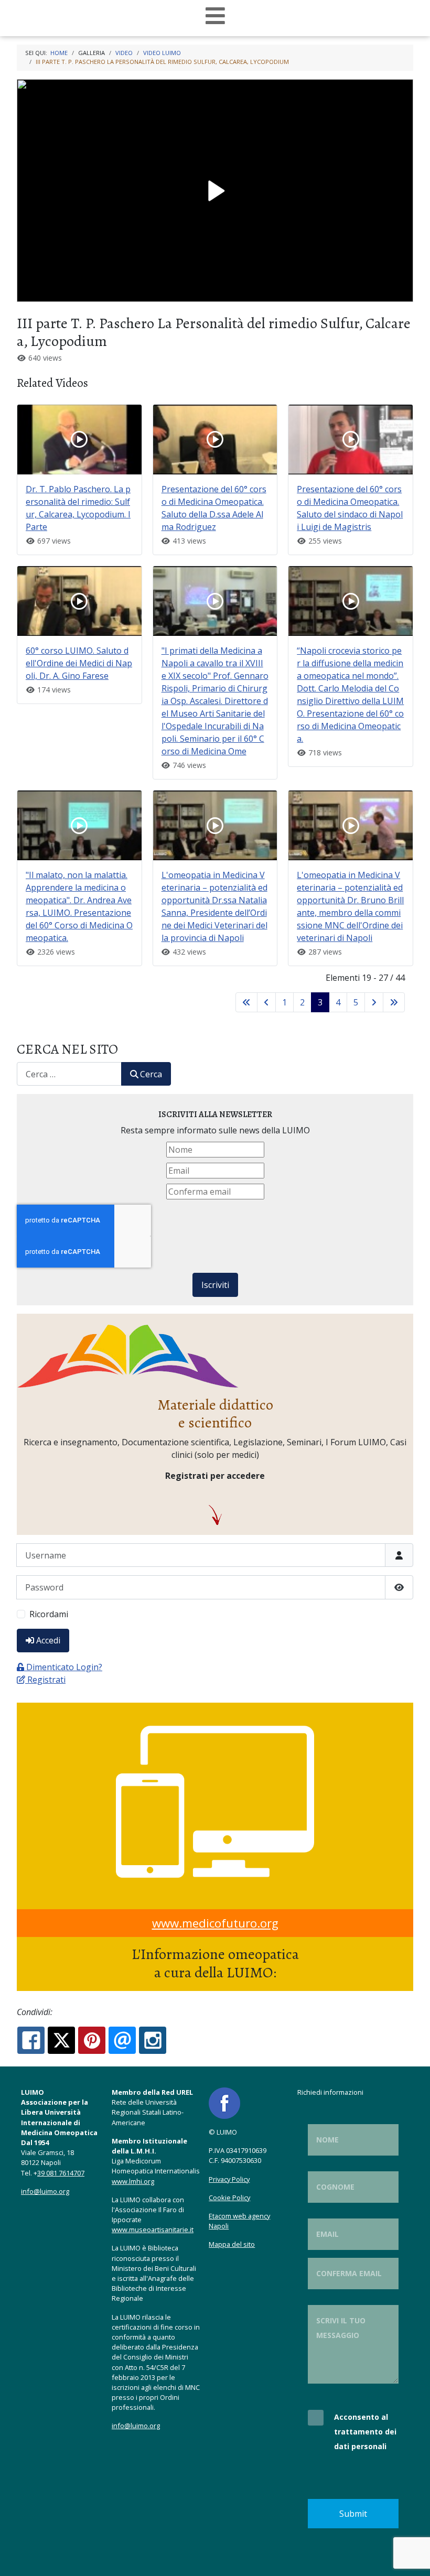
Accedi (48, 1640)
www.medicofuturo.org (215, 1923)
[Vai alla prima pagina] (246, 1002)
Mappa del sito (232, 2244)
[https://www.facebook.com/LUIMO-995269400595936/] (224, 2102)
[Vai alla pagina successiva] (374, 1002)
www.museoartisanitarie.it (153, 2229)
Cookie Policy (229, 2198)
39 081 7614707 (61, 2173)
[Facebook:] (31, 2040)
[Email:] (122, 2040)
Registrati (46, 1680)
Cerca (151, 1074)
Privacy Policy (229, 2179)
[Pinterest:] (92, 2040)
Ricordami (49, 1614)
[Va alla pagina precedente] (266, 1002)
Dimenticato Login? (64, 1667)
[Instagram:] (153, 2040)
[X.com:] (61, 2040)
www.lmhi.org (133, 2181)
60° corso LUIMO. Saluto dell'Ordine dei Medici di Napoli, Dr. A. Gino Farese (79, 663)
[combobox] (69, 1074)
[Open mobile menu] (215, 16)
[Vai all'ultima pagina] (394, 1002)
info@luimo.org (45, 2191)
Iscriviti (215, 1285)
